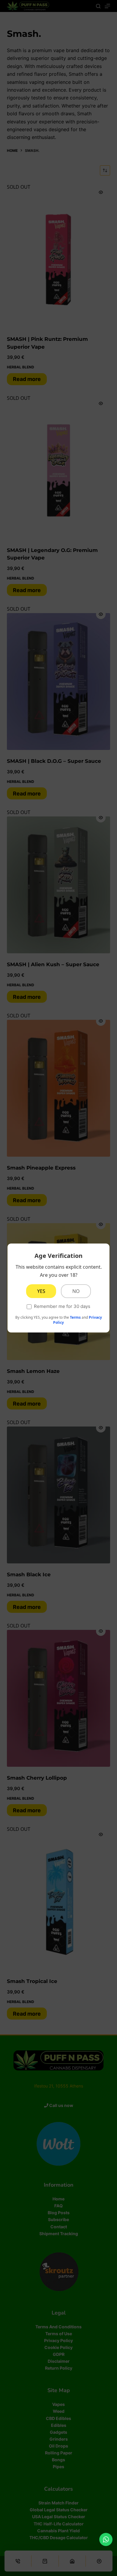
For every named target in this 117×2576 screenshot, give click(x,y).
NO (76, 1291)
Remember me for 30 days (62, 1306)
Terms (75, 1317)
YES (41, 1291)
